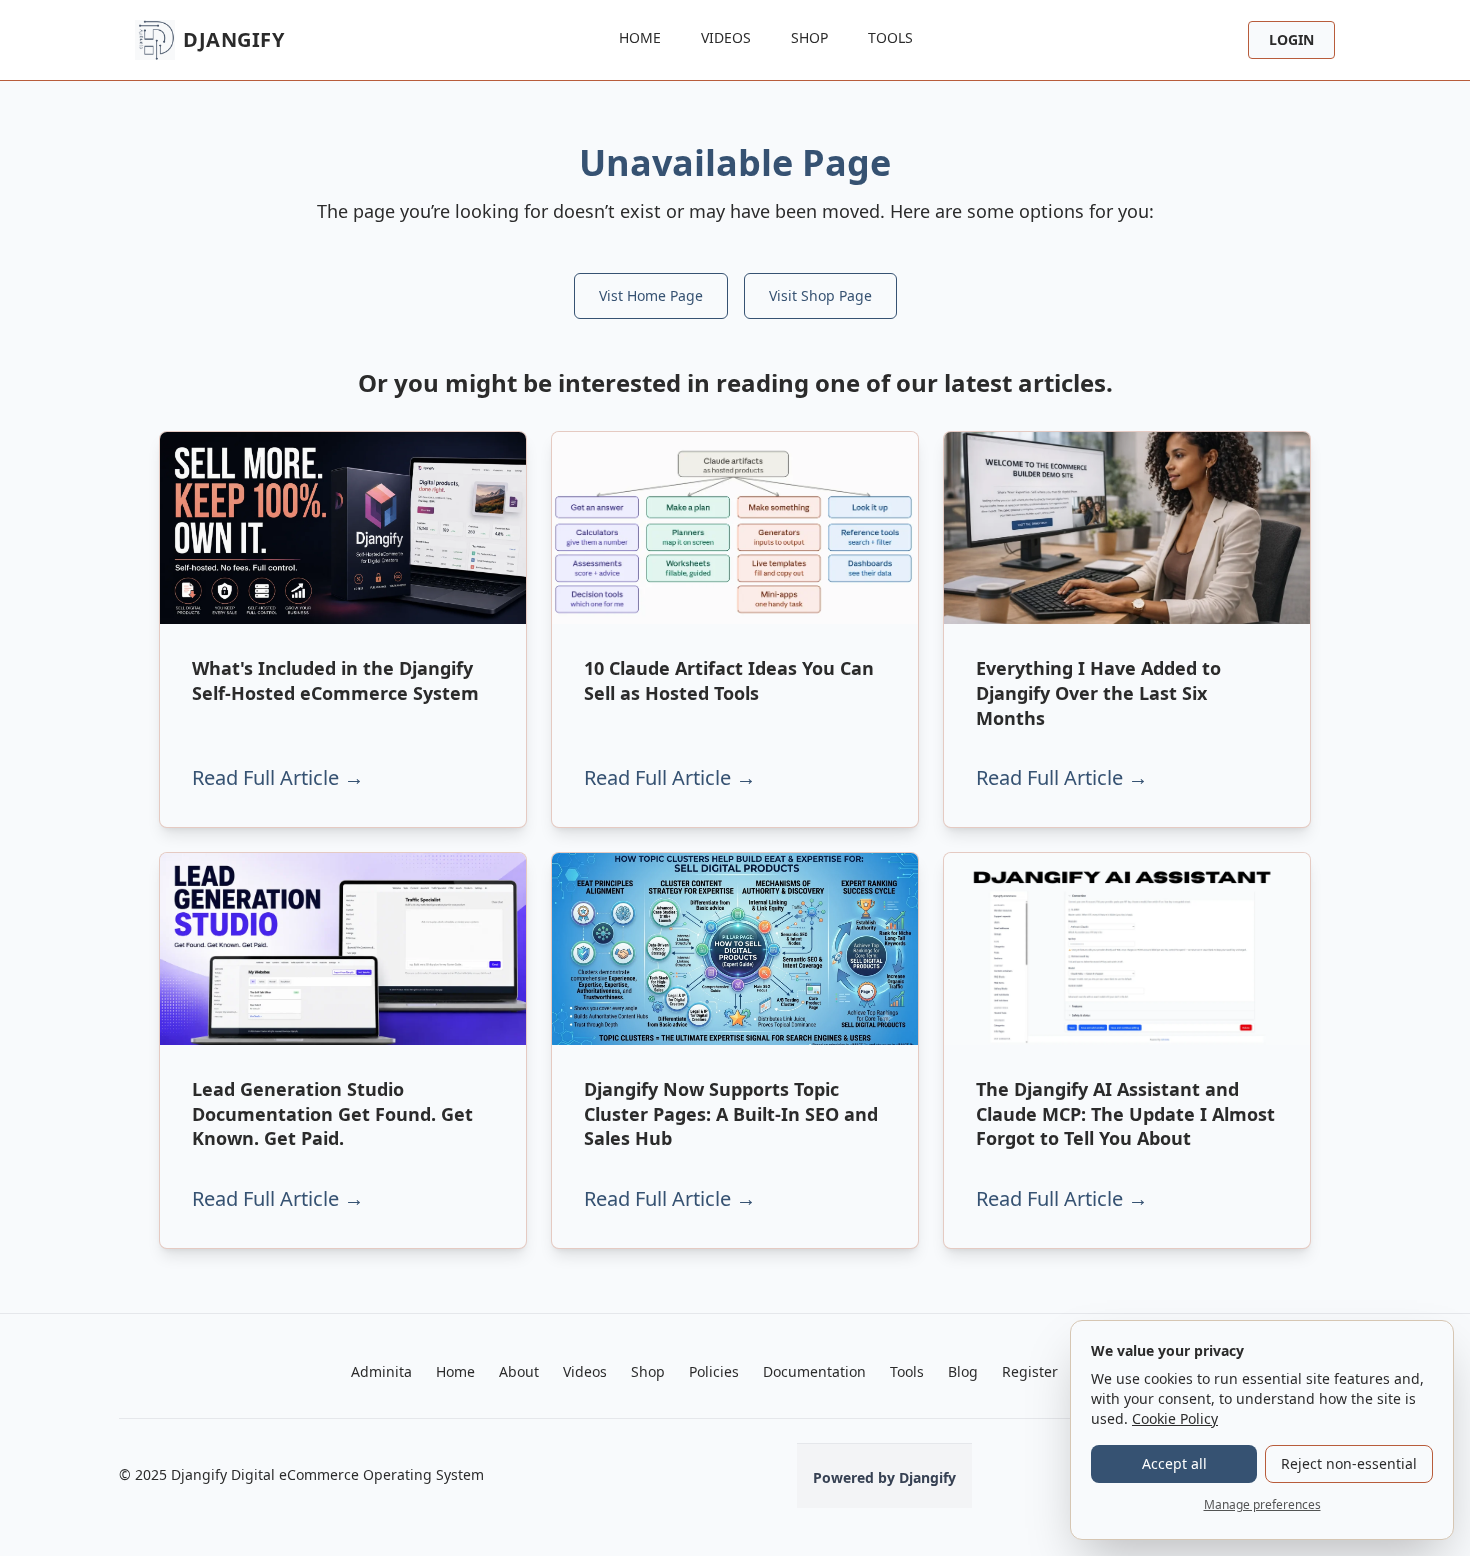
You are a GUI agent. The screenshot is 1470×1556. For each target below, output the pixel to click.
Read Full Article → (278, 777)
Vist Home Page (651, 295)
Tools (890, 37)
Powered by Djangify (884, 1477)
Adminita (381, 1371)
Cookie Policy (1175, 1418)
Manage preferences (1262, 1504)
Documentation (814, 1371)
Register (1030, 1371)
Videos (726, 37)
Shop (809, 37)
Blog (963, 1371)
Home (640, 37)
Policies (714, 1371)
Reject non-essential (1349, 1463)
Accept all (1174, 1463)
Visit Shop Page (820, 295)
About (519, 1371)
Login (1291, 39)
